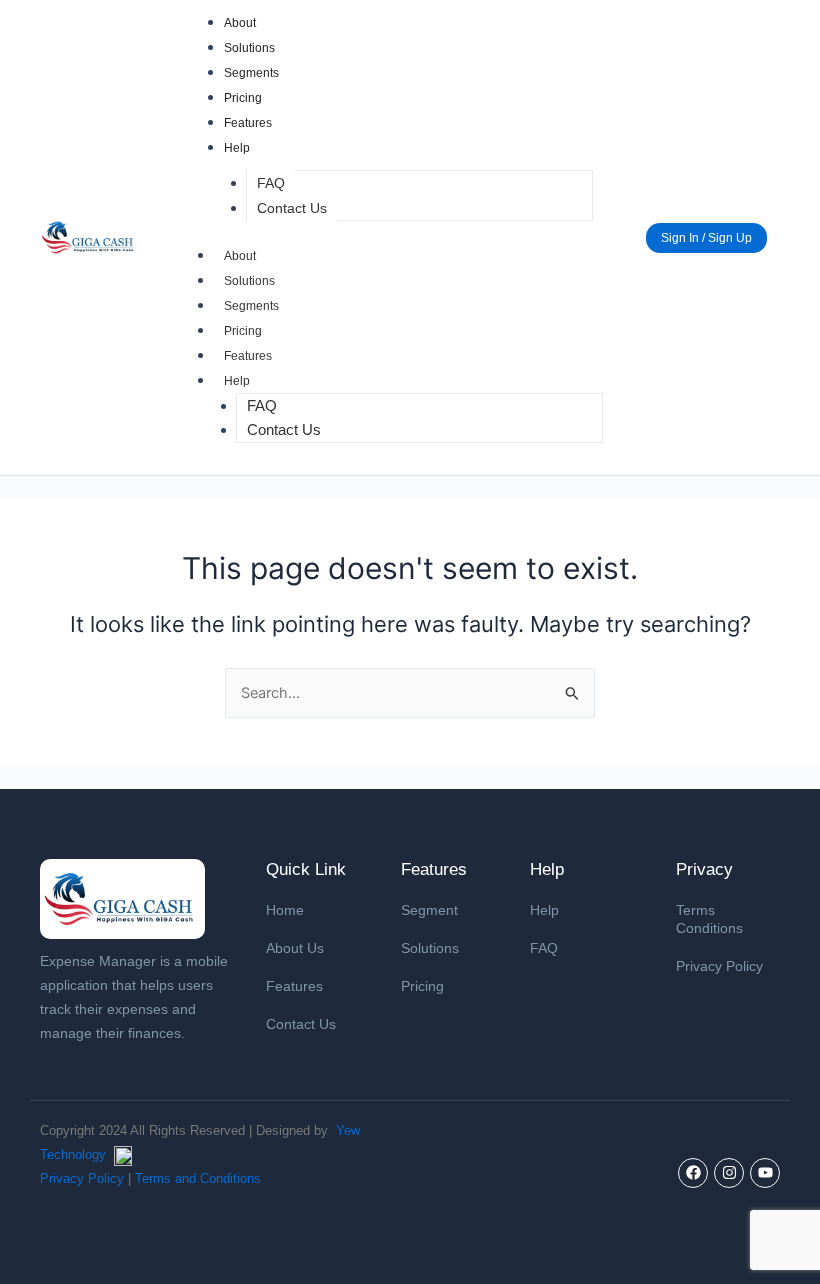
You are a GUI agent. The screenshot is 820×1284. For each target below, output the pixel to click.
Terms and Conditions (198, 1178)
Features (248, 123)
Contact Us (292, 208)
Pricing (243, 98)
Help (237, 148)
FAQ (271, 183)
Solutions (249, 48)
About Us (295, 948)
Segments (251, 73)
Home (285, 910)
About (240, 23)
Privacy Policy (719, 966)
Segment (429, 910)
